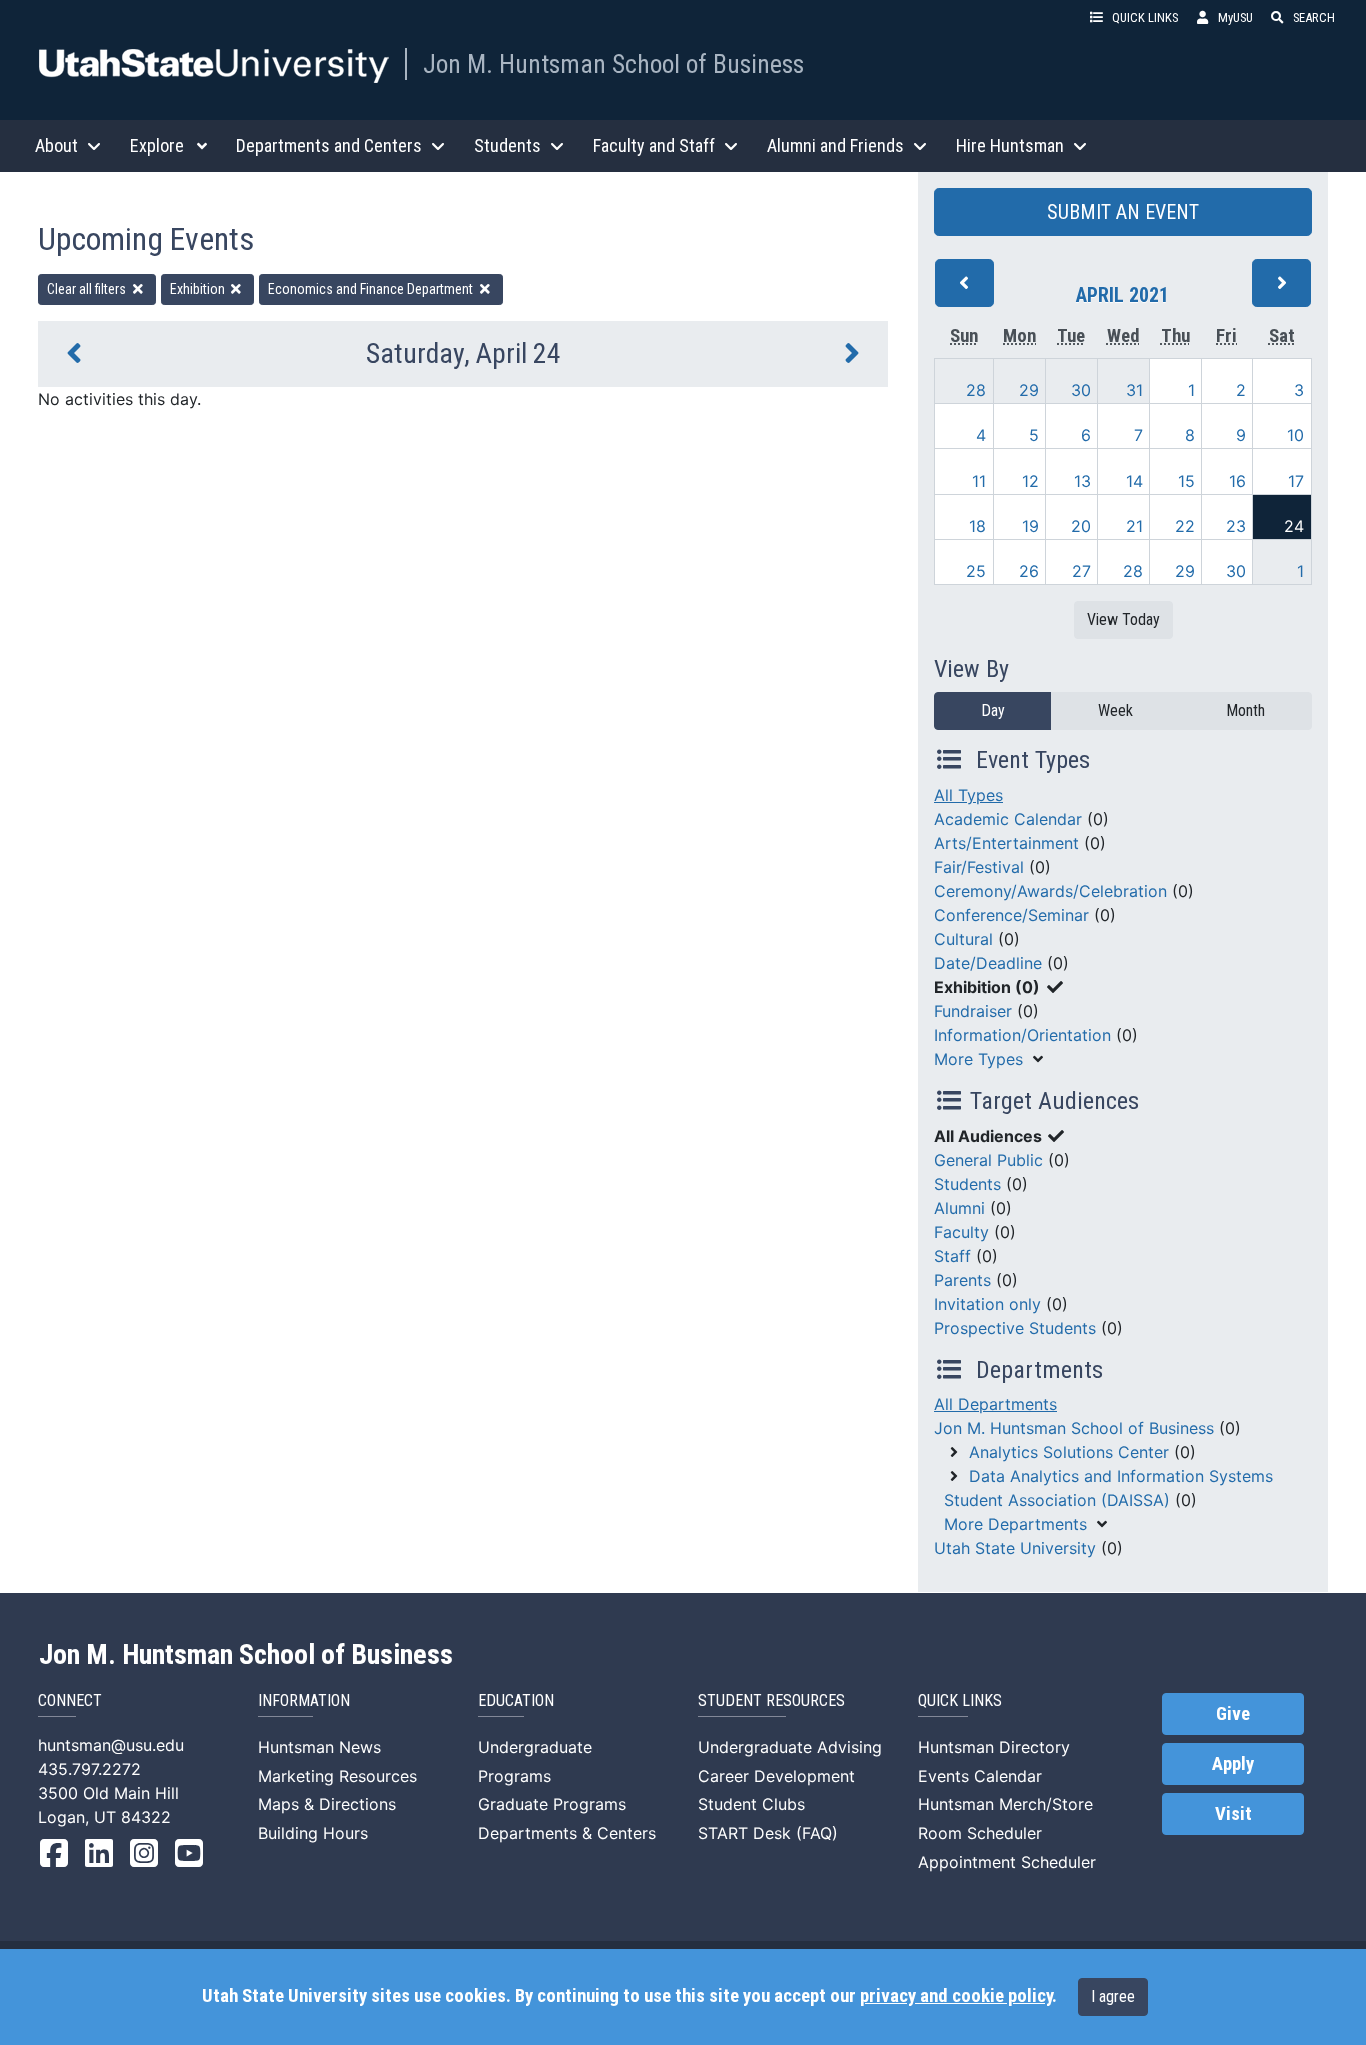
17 (1296, 481)
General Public (988, 1160)
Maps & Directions (327, 1804)
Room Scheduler (980, 1833)
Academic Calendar (1008, 819)
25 (976, 571)
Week (1115, 710)
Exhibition (199, 289)
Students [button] (507, 145)
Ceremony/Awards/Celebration (1050, 891)
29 (1029, 390)
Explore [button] (157, 145)
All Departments (995, 1404)
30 (1081, 390)
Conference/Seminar (1011, 915)
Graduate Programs (552, 1804)
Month (1245, 710)
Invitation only (987, 1304)
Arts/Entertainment (1006, 843)
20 (1081, 526)
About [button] (56, 145)
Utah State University (1015, 1548)
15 (1186, 481)
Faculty (961, 1232)
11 (979, 481)
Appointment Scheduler (1007, 1862)
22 (1185, 526)
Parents (962, 1280)
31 (1134, 390)
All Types (968, 795)
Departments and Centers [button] (329, 145)
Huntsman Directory (994, 1747)
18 (977, 526)
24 (1294, 526)
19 (1030, 526)
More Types (978, 1059)
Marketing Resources (337, 1776)
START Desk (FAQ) (768, 1833)
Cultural (963, 939)
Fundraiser (973, 1011)
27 (1081, 571)
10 (1295, 435)
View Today (1123, 619)
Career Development (776, 1776)
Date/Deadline (988, 963)
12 (1030, 481)
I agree (1113, 1996)
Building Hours (313, 1833)
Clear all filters (88, 289)
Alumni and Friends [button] (835, 145)
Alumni (959, 1208)
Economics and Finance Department (372, 289)
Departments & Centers (567, 1833)
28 (976, 390)
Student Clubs (751, 1804)
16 (1237, 481)
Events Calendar (980, 1776)
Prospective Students (1015, 1328)
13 (1082, 481)
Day (993, 710)
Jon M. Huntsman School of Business (613, 64)
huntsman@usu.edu (111, 1745)
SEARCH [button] (1314, 17)
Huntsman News (319, 1747)
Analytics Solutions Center (1069, 1452)
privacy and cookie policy (956, 1996)
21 (1134, 526)
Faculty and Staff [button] (654, 145)
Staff (952, 1256)
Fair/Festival (979, 867)
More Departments (1015, 1524)
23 (1236, 526)
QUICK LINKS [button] (1145, 17)
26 (1029, 571)
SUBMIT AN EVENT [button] (1123, 212)
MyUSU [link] (1235, 17)
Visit (1233, 1814)
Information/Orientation (1022, 1035)
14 (1134, 481)
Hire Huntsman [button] (1010, 145)
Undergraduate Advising (790, 1747)
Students (967, 1184)
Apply (1233, 1764)
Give (1233, 1714)
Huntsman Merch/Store (1005, 1804)
